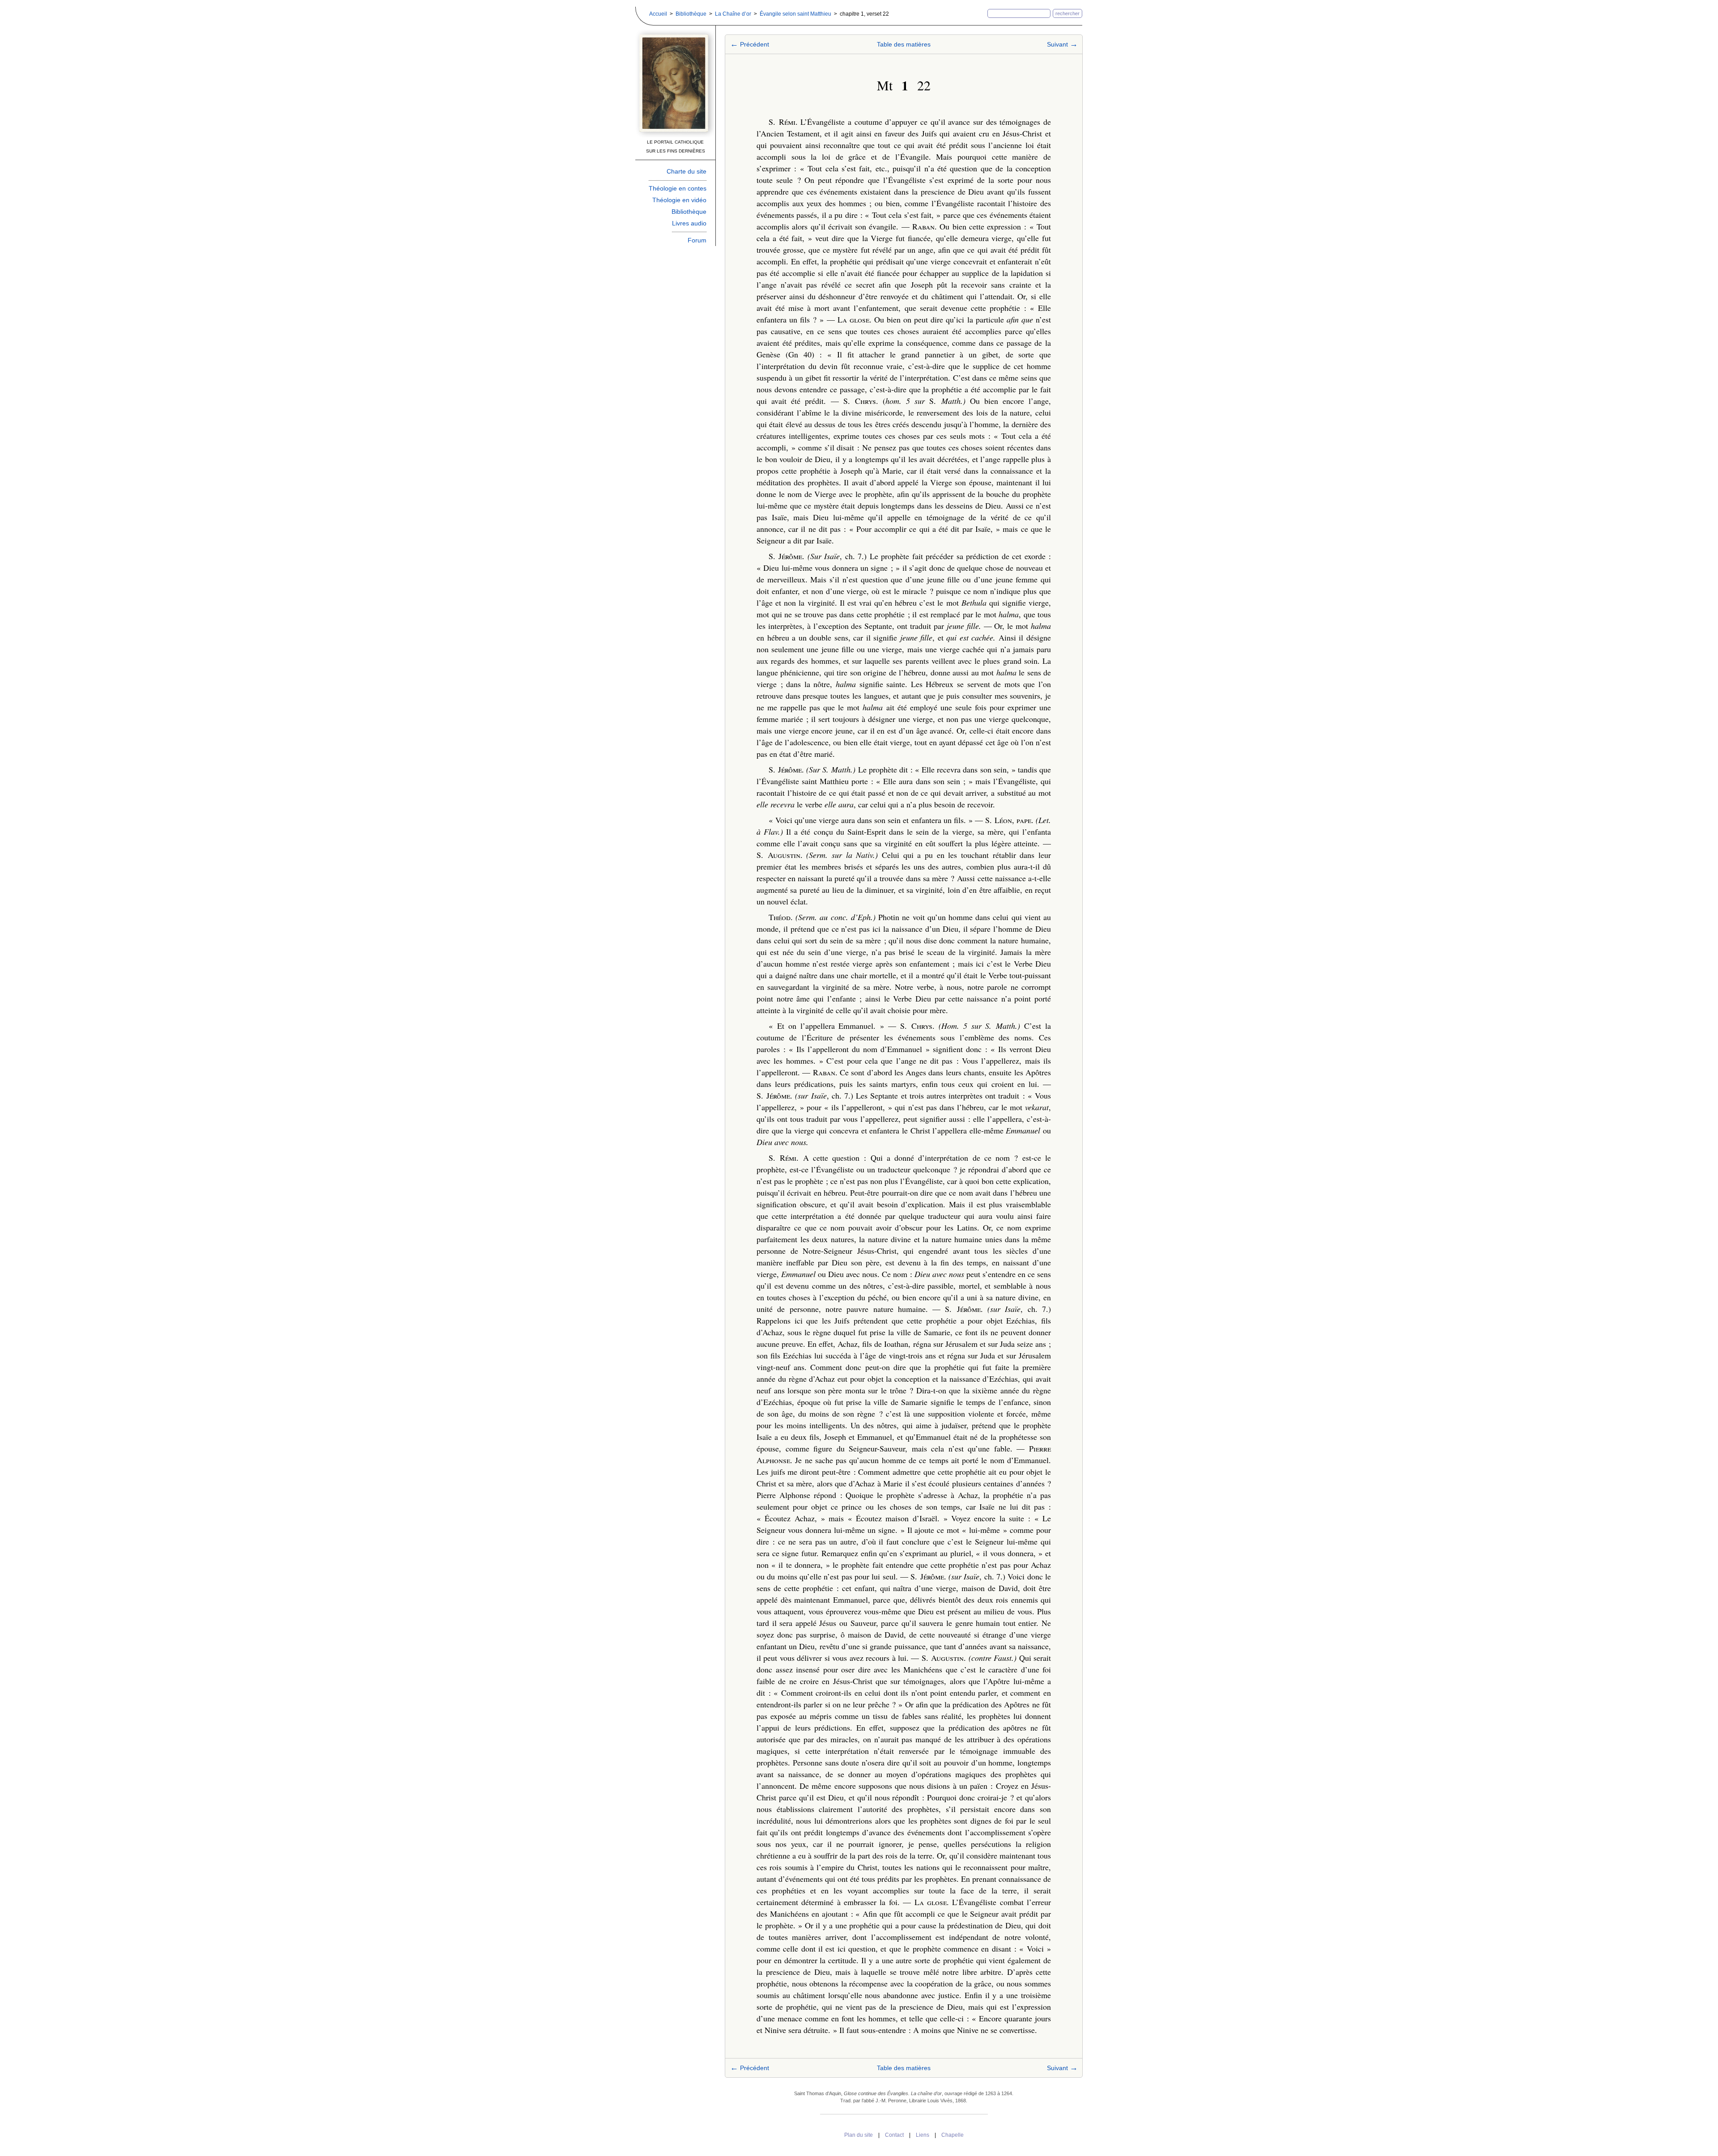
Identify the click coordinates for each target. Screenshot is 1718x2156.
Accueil (658, 14)
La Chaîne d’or (733, 14)
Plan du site (859, 2135)
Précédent (750, 44)
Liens (923, 2135)
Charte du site (687, 171)
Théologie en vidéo (679, 200)
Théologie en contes (678, 188)
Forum (697, 240)
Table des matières (904, 44)
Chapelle (953, 2135)
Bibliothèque (691, 14)
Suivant (1062, 44)
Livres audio (689, 223)
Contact (894, 2135)
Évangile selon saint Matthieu (795, 14)
